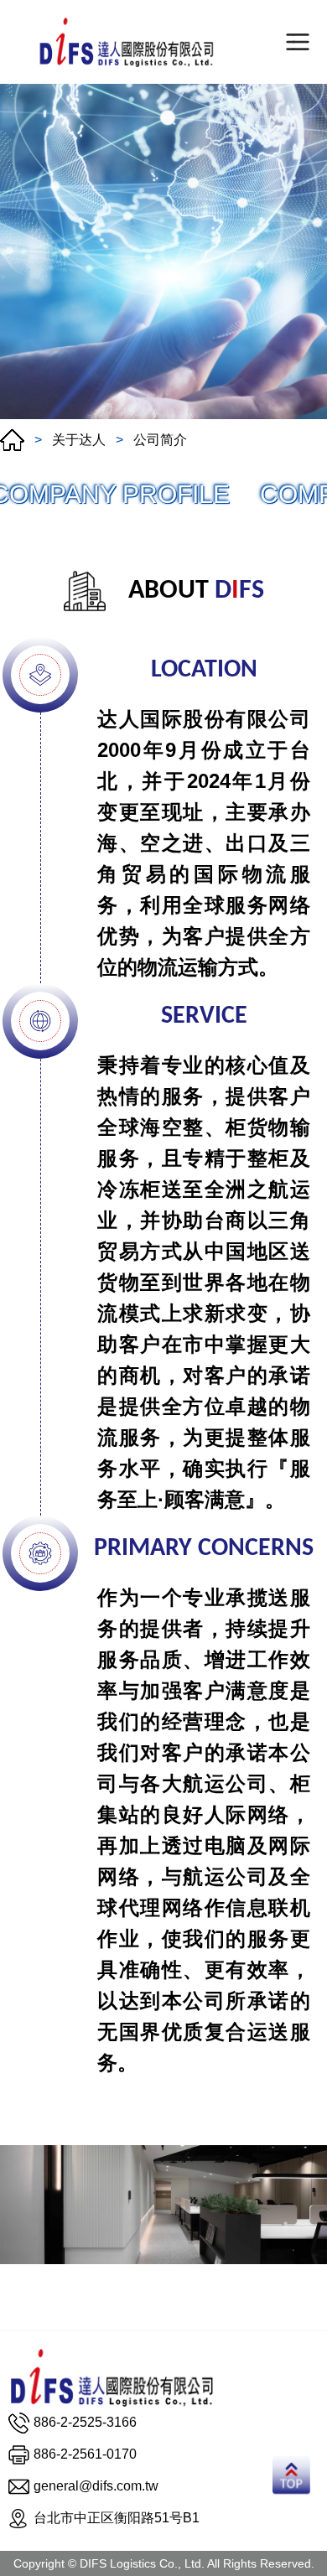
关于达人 (79, 440)
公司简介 (160, 440)
